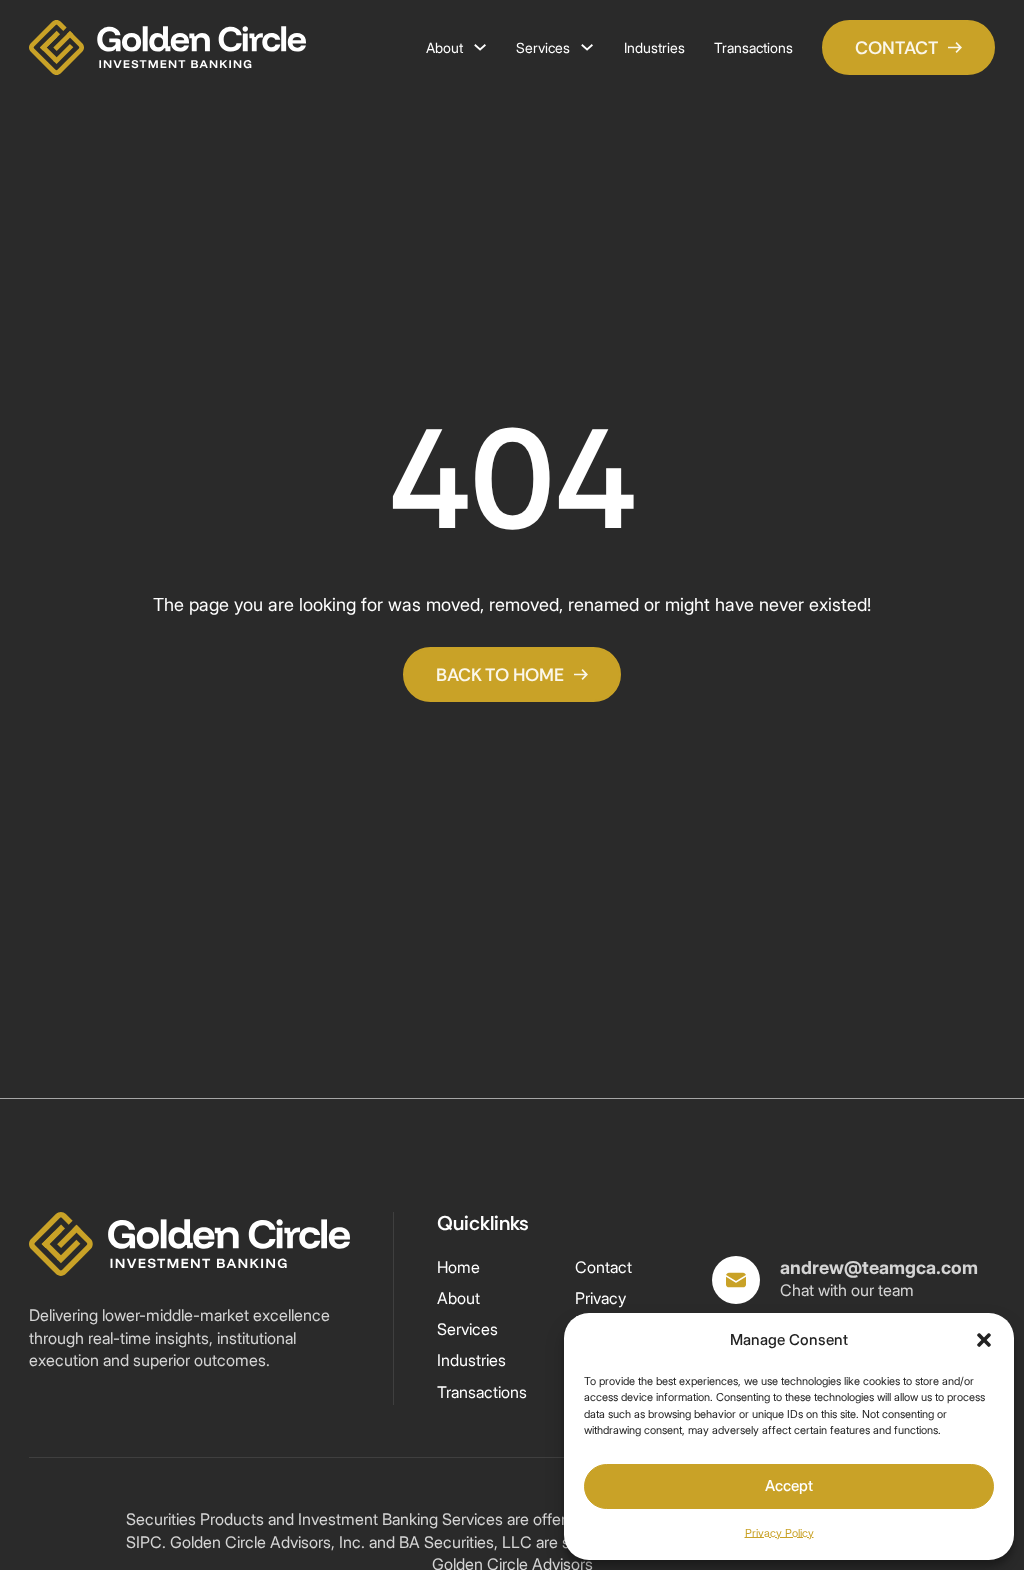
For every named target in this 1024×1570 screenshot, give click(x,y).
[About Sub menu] (480, 47)
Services (543, 47)
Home (458, 1267)
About (444, 47)
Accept (789, 1485)
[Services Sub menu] (587, 47)
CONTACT (896, 47)
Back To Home (500, 674)
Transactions (753, 47)
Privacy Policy (779, 1533)
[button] (984, 1340)
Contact (603, 1267)
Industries (654, 47)
